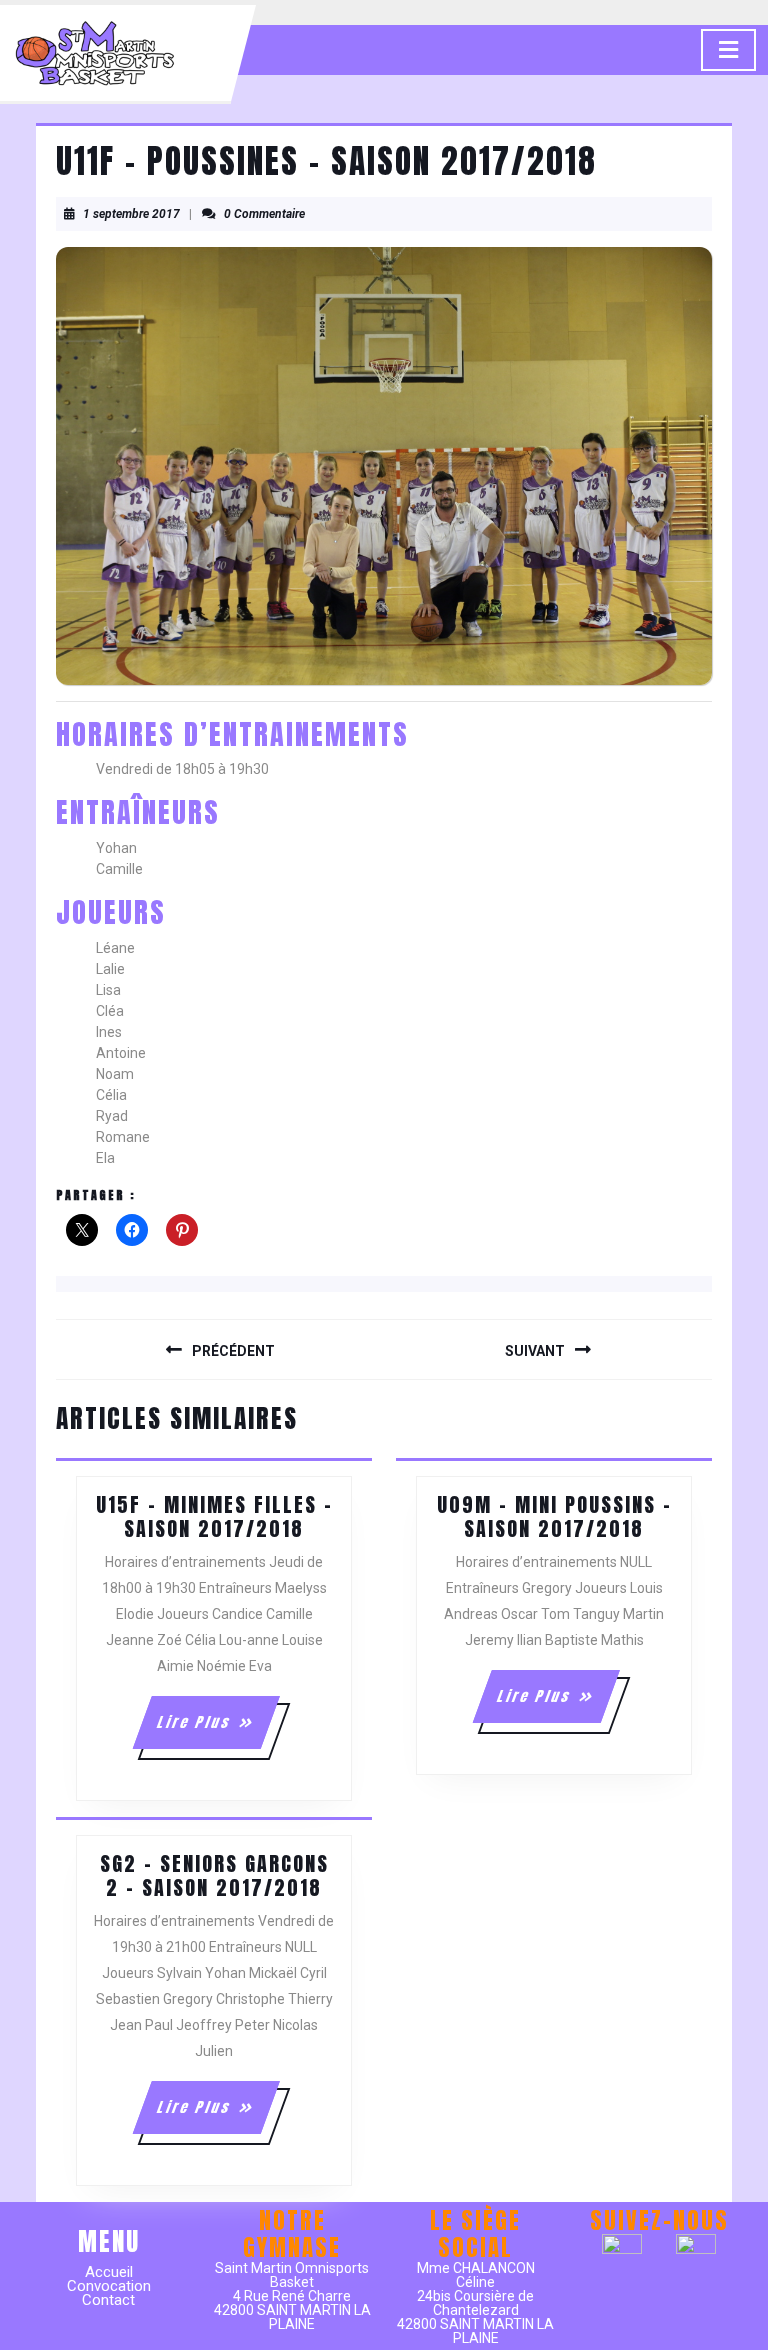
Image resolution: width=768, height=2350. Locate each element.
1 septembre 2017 (131, 214)
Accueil (109, 2272)
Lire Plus (216, 1730)
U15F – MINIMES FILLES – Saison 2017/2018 (214, 1516)
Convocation (109, 2286)
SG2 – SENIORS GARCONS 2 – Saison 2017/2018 (214, 1875)
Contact (108, 2300)
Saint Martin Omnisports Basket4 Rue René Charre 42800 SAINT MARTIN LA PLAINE (292, 2296)
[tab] (728, 50)
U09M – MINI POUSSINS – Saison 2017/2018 (554, 1516)
